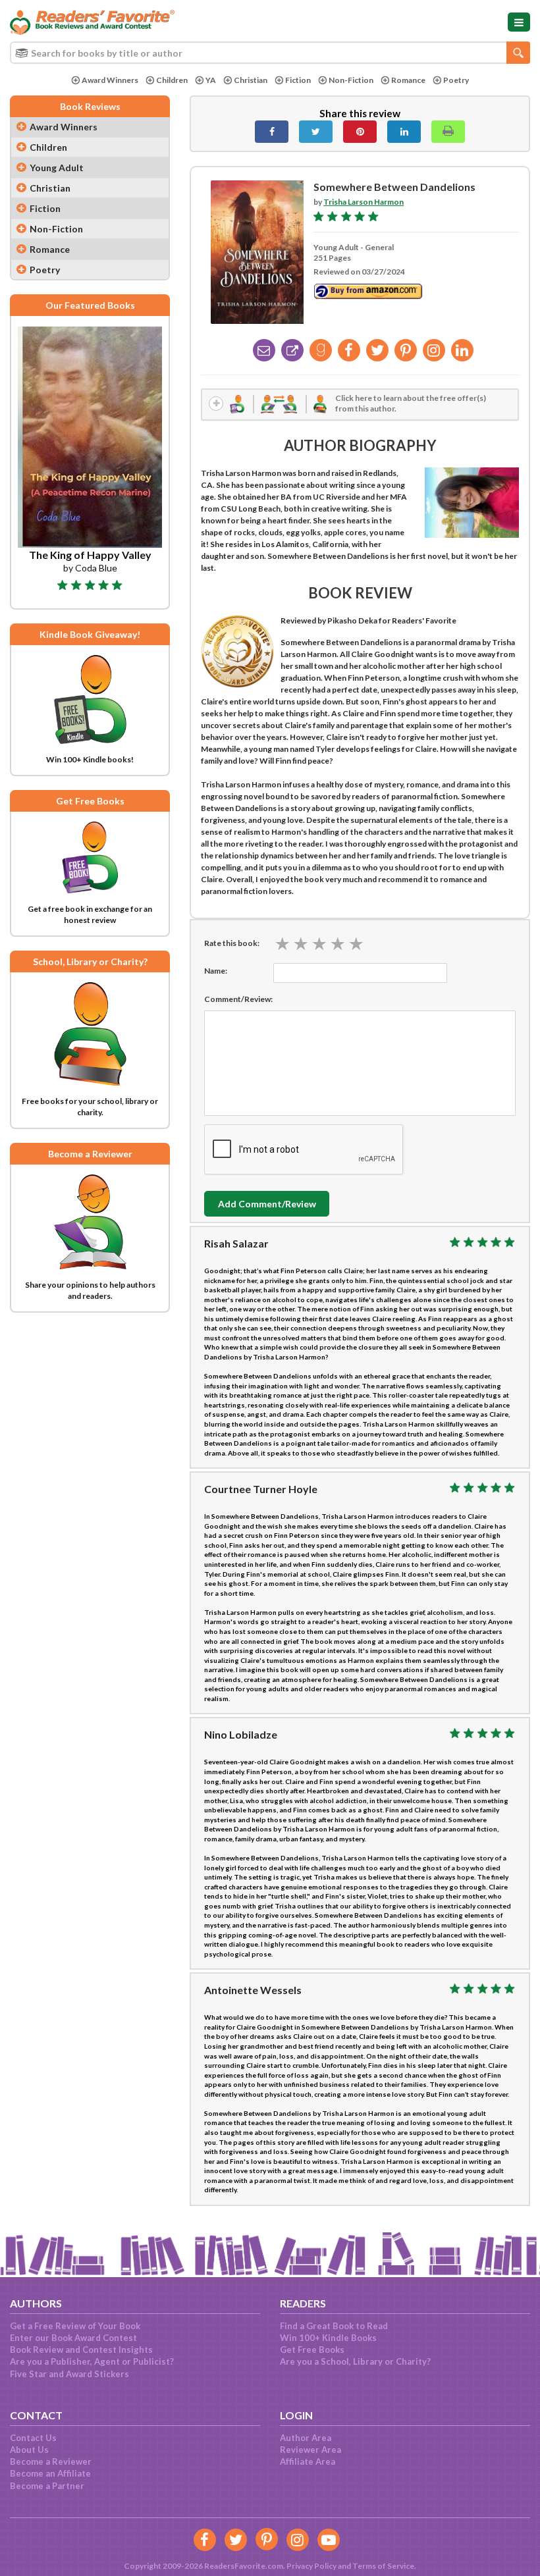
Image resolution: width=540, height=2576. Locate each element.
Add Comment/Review (267, 1204)
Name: (216, 971)
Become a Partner (47, 2486)
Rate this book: (232, 943)
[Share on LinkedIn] (404, 132)
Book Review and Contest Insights (81, 2350)
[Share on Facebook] (272, 132)
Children (172, 80)
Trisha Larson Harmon (364, 202)
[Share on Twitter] (316, 132)
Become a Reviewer (51, 2461)
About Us (29, 2450)
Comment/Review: (238, 999)
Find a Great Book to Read (334, 2326)
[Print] (448, 132)
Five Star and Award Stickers (69, 2374)
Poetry (456, 80)
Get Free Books (312, 2350)
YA (211, 80)
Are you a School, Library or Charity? (355, 2361)
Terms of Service (383, 2566)
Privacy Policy (311, 2566)
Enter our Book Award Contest (73, 2338)
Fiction (298, 80)
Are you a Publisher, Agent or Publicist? (92, 2361)
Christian (251, 80)
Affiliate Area (308, 2461)
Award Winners (110, 80)
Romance (408, 80)
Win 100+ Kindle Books (328, 2338)
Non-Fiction (351, 80)
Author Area (306, 2438)
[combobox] (270, 53)
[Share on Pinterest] (360, 132)
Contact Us (33, 2438)
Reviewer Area (310, 2450)
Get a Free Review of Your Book (75, 2326)
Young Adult (57, 168)
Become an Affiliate (50, 2473)
